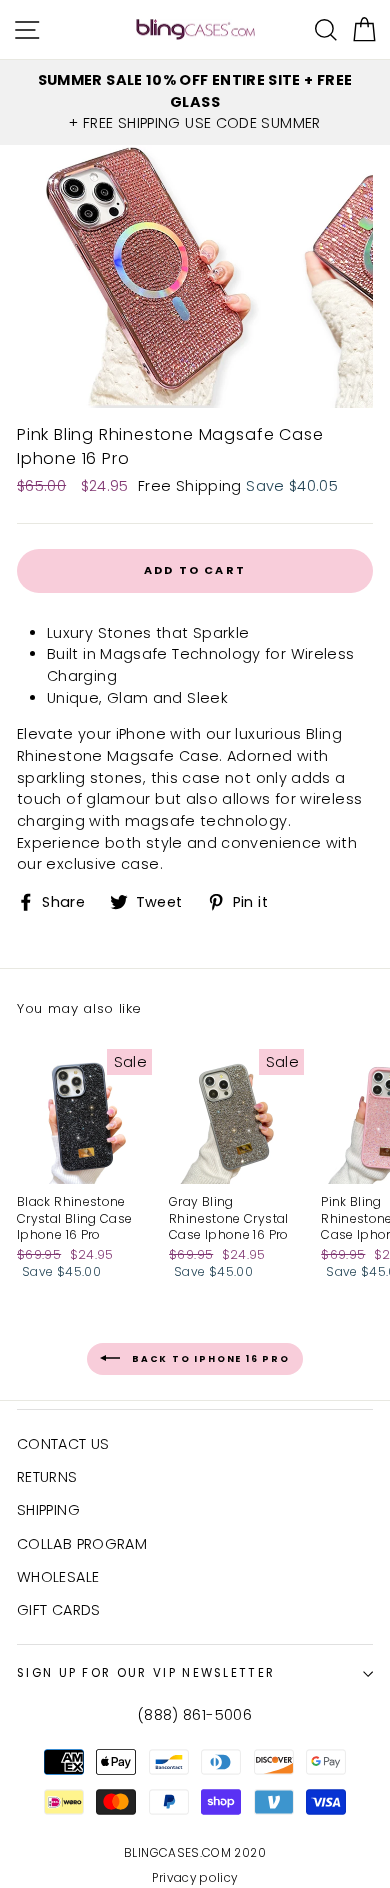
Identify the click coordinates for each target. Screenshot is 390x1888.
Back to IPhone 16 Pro (209, 1358)
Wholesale (58, 1577)
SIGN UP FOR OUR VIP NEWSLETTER (146, 1673)
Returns (47, 1477)
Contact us (63, 1444)
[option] (195, 102)
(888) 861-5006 (195, 1715)
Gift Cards (59, 1610)
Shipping (48, 1510)
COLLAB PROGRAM (82, 1544)
